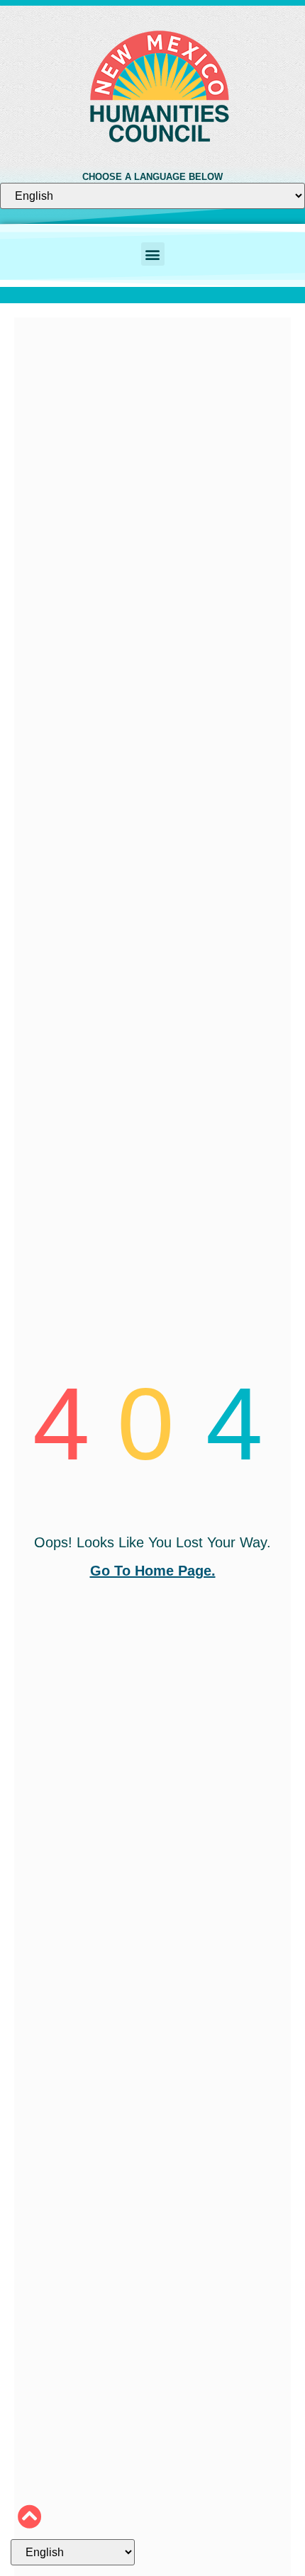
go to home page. (153, 1571)
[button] (153, 254)
